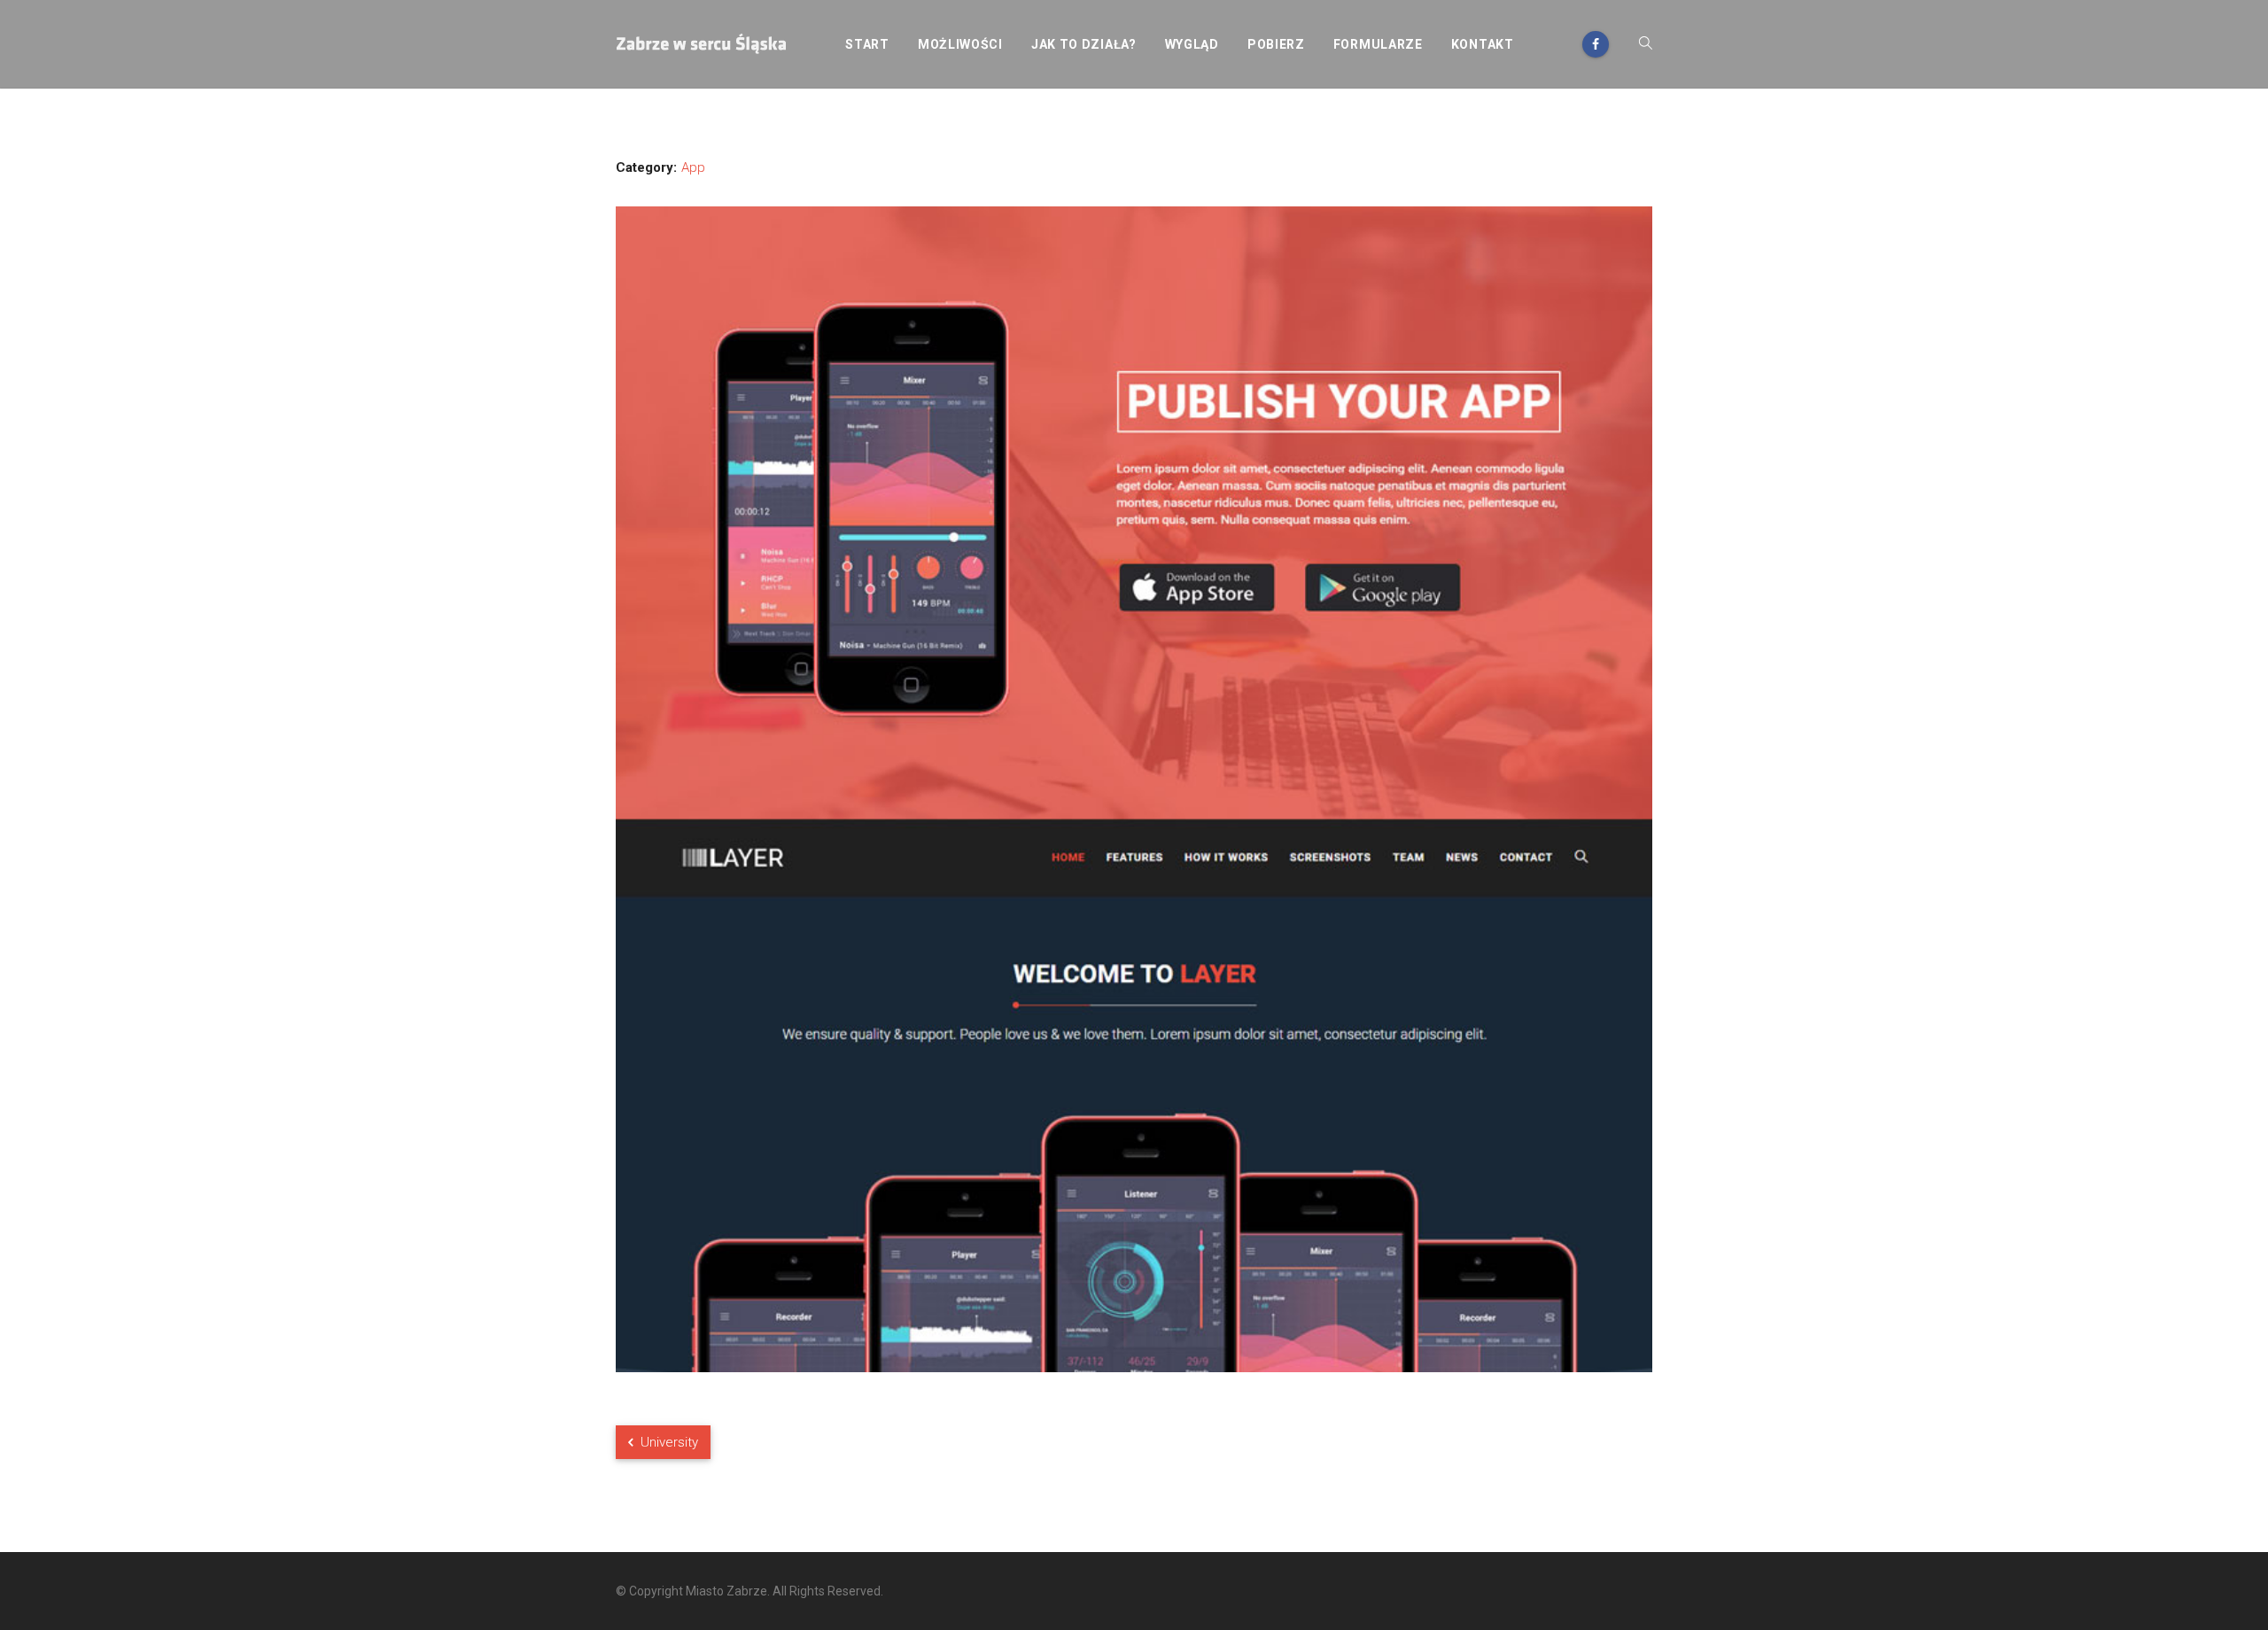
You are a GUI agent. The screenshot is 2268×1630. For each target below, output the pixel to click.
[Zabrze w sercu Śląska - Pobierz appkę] (703, 44)
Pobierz (1276, 44)
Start (867, 44)
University (668, 1442)
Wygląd (1192, 44)
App (693, 167)
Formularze (1378, 44)
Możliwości (960, 44)
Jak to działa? (1084, 44)
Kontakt (1483, 44)
